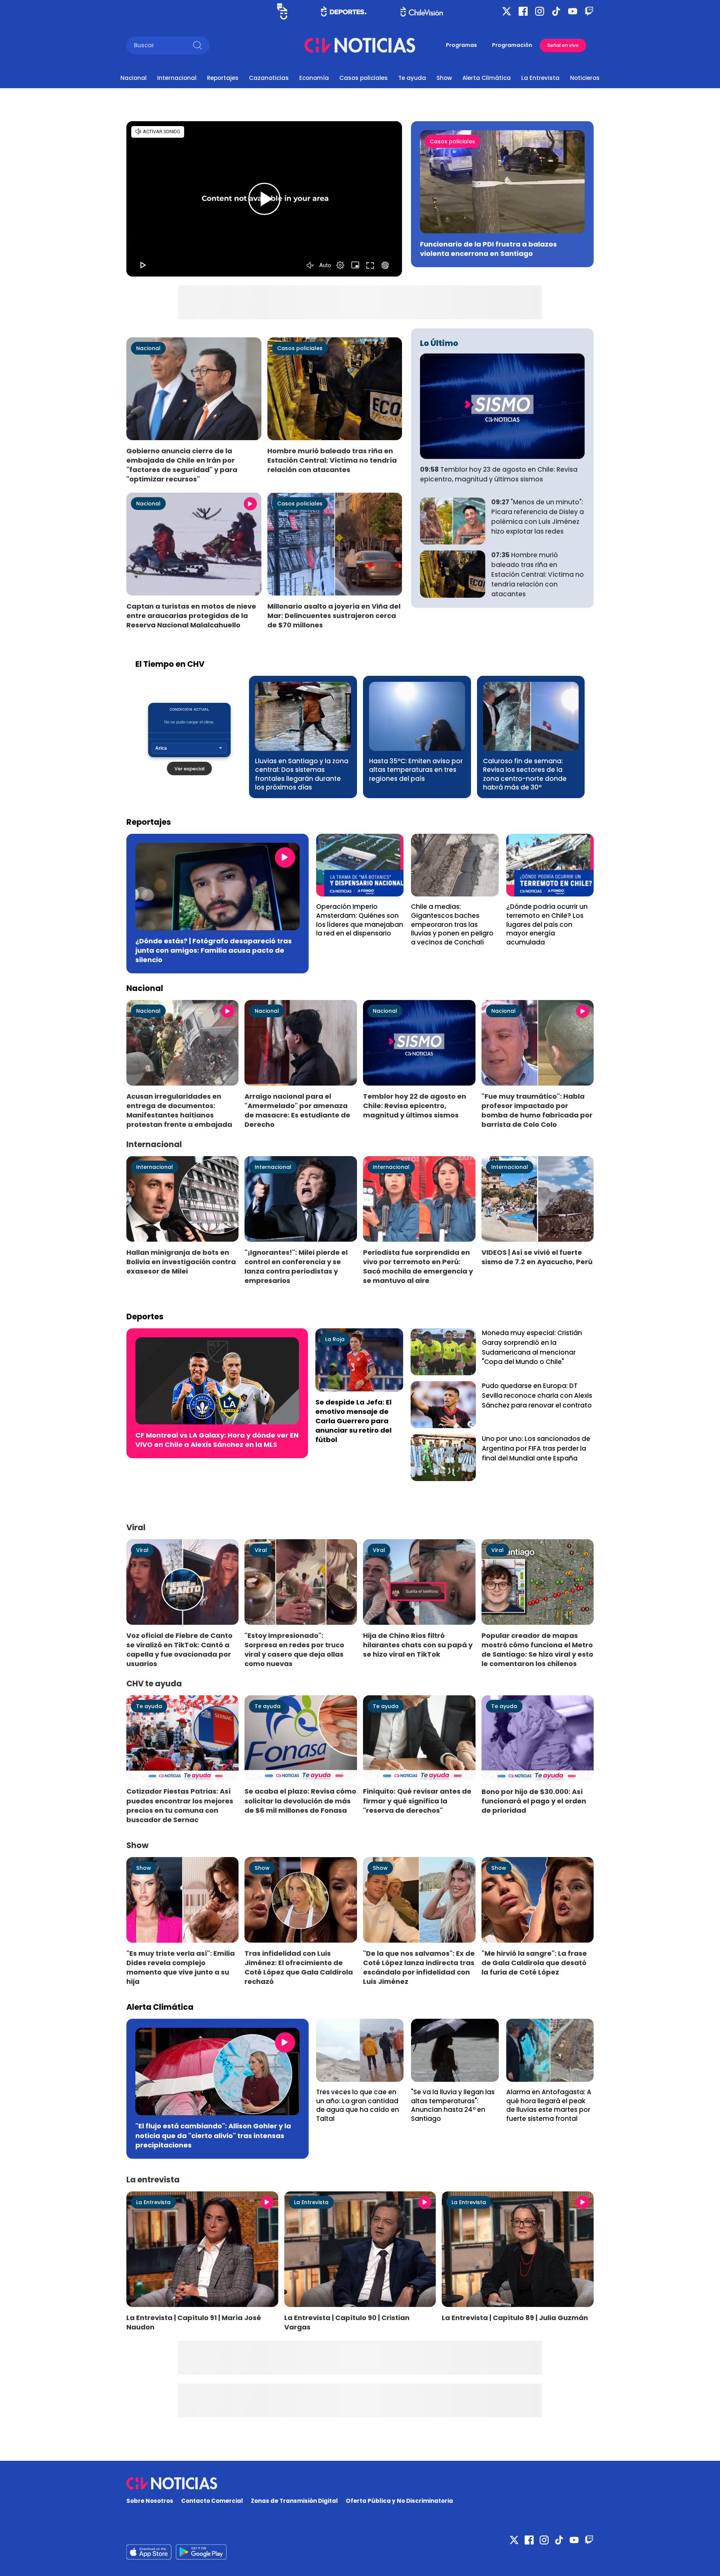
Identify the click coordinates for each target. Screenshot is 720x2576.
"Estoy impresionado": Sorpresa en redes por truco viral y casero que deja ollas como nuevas (294, 1650)
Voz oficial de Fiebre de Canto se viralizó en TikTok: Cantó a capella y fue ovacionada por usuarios (179, 1650)
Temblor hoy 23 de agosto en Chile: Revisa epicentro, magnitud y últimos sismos (499, 474)
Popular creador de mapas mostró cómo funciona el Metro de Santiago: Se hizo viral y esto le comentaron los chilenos (537, 1650)
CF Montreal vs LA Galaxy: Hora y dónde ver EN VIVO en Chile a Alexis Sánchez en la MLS (217, 1440)
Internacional (177, 78)
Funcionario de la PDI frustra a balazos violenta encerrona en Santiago (488, 249)
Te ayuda (412, 78)
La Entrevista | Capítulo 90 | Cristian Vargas (347, 2322)
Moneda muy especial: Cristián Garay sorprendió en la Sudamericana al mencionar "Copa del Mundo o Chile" (532, 1347)
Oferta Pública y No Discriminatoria (399, 2501)
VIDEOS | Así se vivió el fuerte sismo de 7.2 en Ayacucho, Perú (537, 1257)
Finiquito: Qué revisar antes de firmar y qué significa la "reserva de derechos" (417, 1801)
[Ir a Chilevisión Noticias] (360, 45)
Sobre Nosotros (150, 2501)
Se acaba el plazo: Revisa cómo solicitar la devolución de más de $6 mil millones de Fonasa (300, 1801)
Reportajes (223, 78)
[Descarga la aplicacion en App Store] (201, 2552)
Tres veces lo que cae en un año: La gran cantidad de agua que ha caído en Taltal (358, 2105)
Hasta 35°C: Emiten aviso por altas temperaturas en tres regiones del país (416, 770)
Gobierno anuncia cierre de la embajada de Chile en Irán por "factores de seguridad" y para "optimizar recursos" (182, 465)
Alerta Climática (487, 78)
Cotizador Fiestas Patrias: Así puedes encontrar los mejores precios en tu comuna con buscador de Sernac (180, 1805)
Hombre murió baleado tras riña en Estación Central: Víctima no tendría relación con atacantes (332, 460)
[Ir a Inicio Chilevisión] (422, 11)
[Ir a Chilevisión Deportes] (344, 11)
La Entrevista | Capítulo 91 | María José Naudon (194, 2322)
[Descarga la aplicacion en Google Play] (149, 2552)
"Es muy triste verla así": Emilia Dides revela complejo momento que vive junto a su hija (181, 1967)
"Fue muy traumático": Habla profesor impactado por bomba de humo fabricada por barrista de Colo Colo (537, 1110)
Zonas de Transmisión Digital (294, 2501)
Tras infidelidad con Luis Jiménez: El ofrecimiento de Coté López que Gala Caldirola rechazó (299, 1967)
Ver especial (189, 769)
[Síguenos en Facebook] (523, 11)
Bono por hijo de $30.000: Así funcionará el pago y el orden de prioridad (534, 1801)
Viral (142, 1550)
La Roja (335, 1339)
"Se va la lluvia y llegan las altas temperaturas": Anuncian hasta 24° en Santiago (453, 2105)
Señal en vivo (563, 45)
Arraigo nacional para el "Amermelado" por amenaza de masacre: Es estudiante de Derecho (297, 1110)
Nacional (133, 78)
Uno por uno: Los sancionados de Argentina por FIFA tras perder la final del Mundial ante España (536, 1448)
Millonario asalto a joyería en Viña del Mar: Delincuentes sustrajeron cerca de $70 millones (334, 616)
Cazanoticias (269, 78)
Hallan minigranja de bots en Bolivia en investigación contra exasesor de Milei (181, 1262)
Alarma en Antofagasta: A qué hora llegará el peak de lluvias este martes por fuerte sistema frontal (549, 2105)
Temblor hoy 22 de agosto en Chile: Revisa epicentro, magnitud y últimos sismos (415, 1106)
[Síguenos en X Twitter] (507, 11)
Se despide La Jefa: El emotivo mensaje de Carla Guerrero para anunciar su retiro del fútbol (353, 1421)
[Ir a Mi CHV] (282, 11)
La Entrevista (540, 78)
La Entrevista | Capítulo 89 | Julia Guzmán (515, 2318)
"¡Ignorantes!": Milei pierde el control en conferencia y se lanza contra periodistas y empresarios (296, 1266)
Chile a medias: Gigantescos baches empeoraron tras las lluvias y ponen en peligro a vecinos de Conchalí (452, 924)
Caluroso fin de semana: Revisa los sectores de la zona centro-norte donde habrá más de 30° (525, 774)
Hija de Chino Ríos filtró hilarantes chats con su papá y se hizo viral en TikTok (418, 1645)
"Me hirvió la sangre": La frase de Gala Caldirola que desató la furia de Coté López (534, 1963)
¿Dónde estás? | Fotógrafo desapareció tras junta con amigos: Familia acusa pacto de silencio (214, 950)
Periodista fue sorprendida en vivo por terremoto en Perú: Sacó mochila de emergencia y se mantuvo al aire (418, 1266)
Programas (461, 45)
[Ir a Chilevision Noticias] (360, 2483)
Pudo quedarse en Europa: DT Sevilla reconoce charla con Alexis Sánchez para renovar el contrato (537, 1396)
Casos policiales (364, 78)
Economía (314, 78)
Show (444, 78)
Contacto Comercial (212, 2501)
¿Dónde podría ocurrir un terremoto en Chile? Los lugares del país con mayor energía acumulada (547, 924)
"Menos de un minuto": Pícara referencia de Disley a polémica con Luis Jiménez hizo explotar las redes (538, 517)
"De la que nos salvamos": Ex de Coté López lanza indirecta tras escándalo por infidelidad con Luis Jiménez (419, 1967)
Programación (512, 45)
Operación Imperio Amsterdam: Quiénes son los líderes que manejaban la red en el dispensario (360, 920)
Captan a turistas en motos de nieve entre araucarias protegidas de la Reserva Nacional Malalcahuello (191, 616)
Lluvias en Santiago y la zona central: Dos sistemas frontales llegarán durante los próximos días (302, 774)
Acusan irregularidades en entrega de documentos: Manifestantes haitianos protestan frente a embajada (179, 1110)
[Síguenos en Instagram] (540, 11)
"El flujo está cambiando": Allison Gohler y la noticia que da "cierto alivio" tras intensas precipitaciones (213, 2135)
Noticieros (585, 78)
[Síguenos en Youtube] (573, 11)
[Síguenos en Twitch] (589, 11)
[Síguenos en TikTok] (556, 11)
